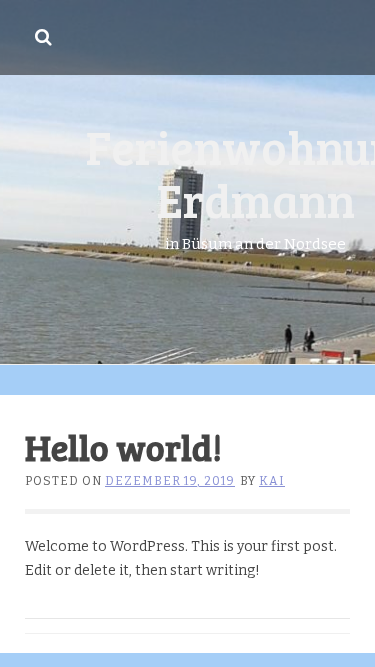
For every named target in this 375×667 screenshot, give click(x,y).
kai (272, 481)
